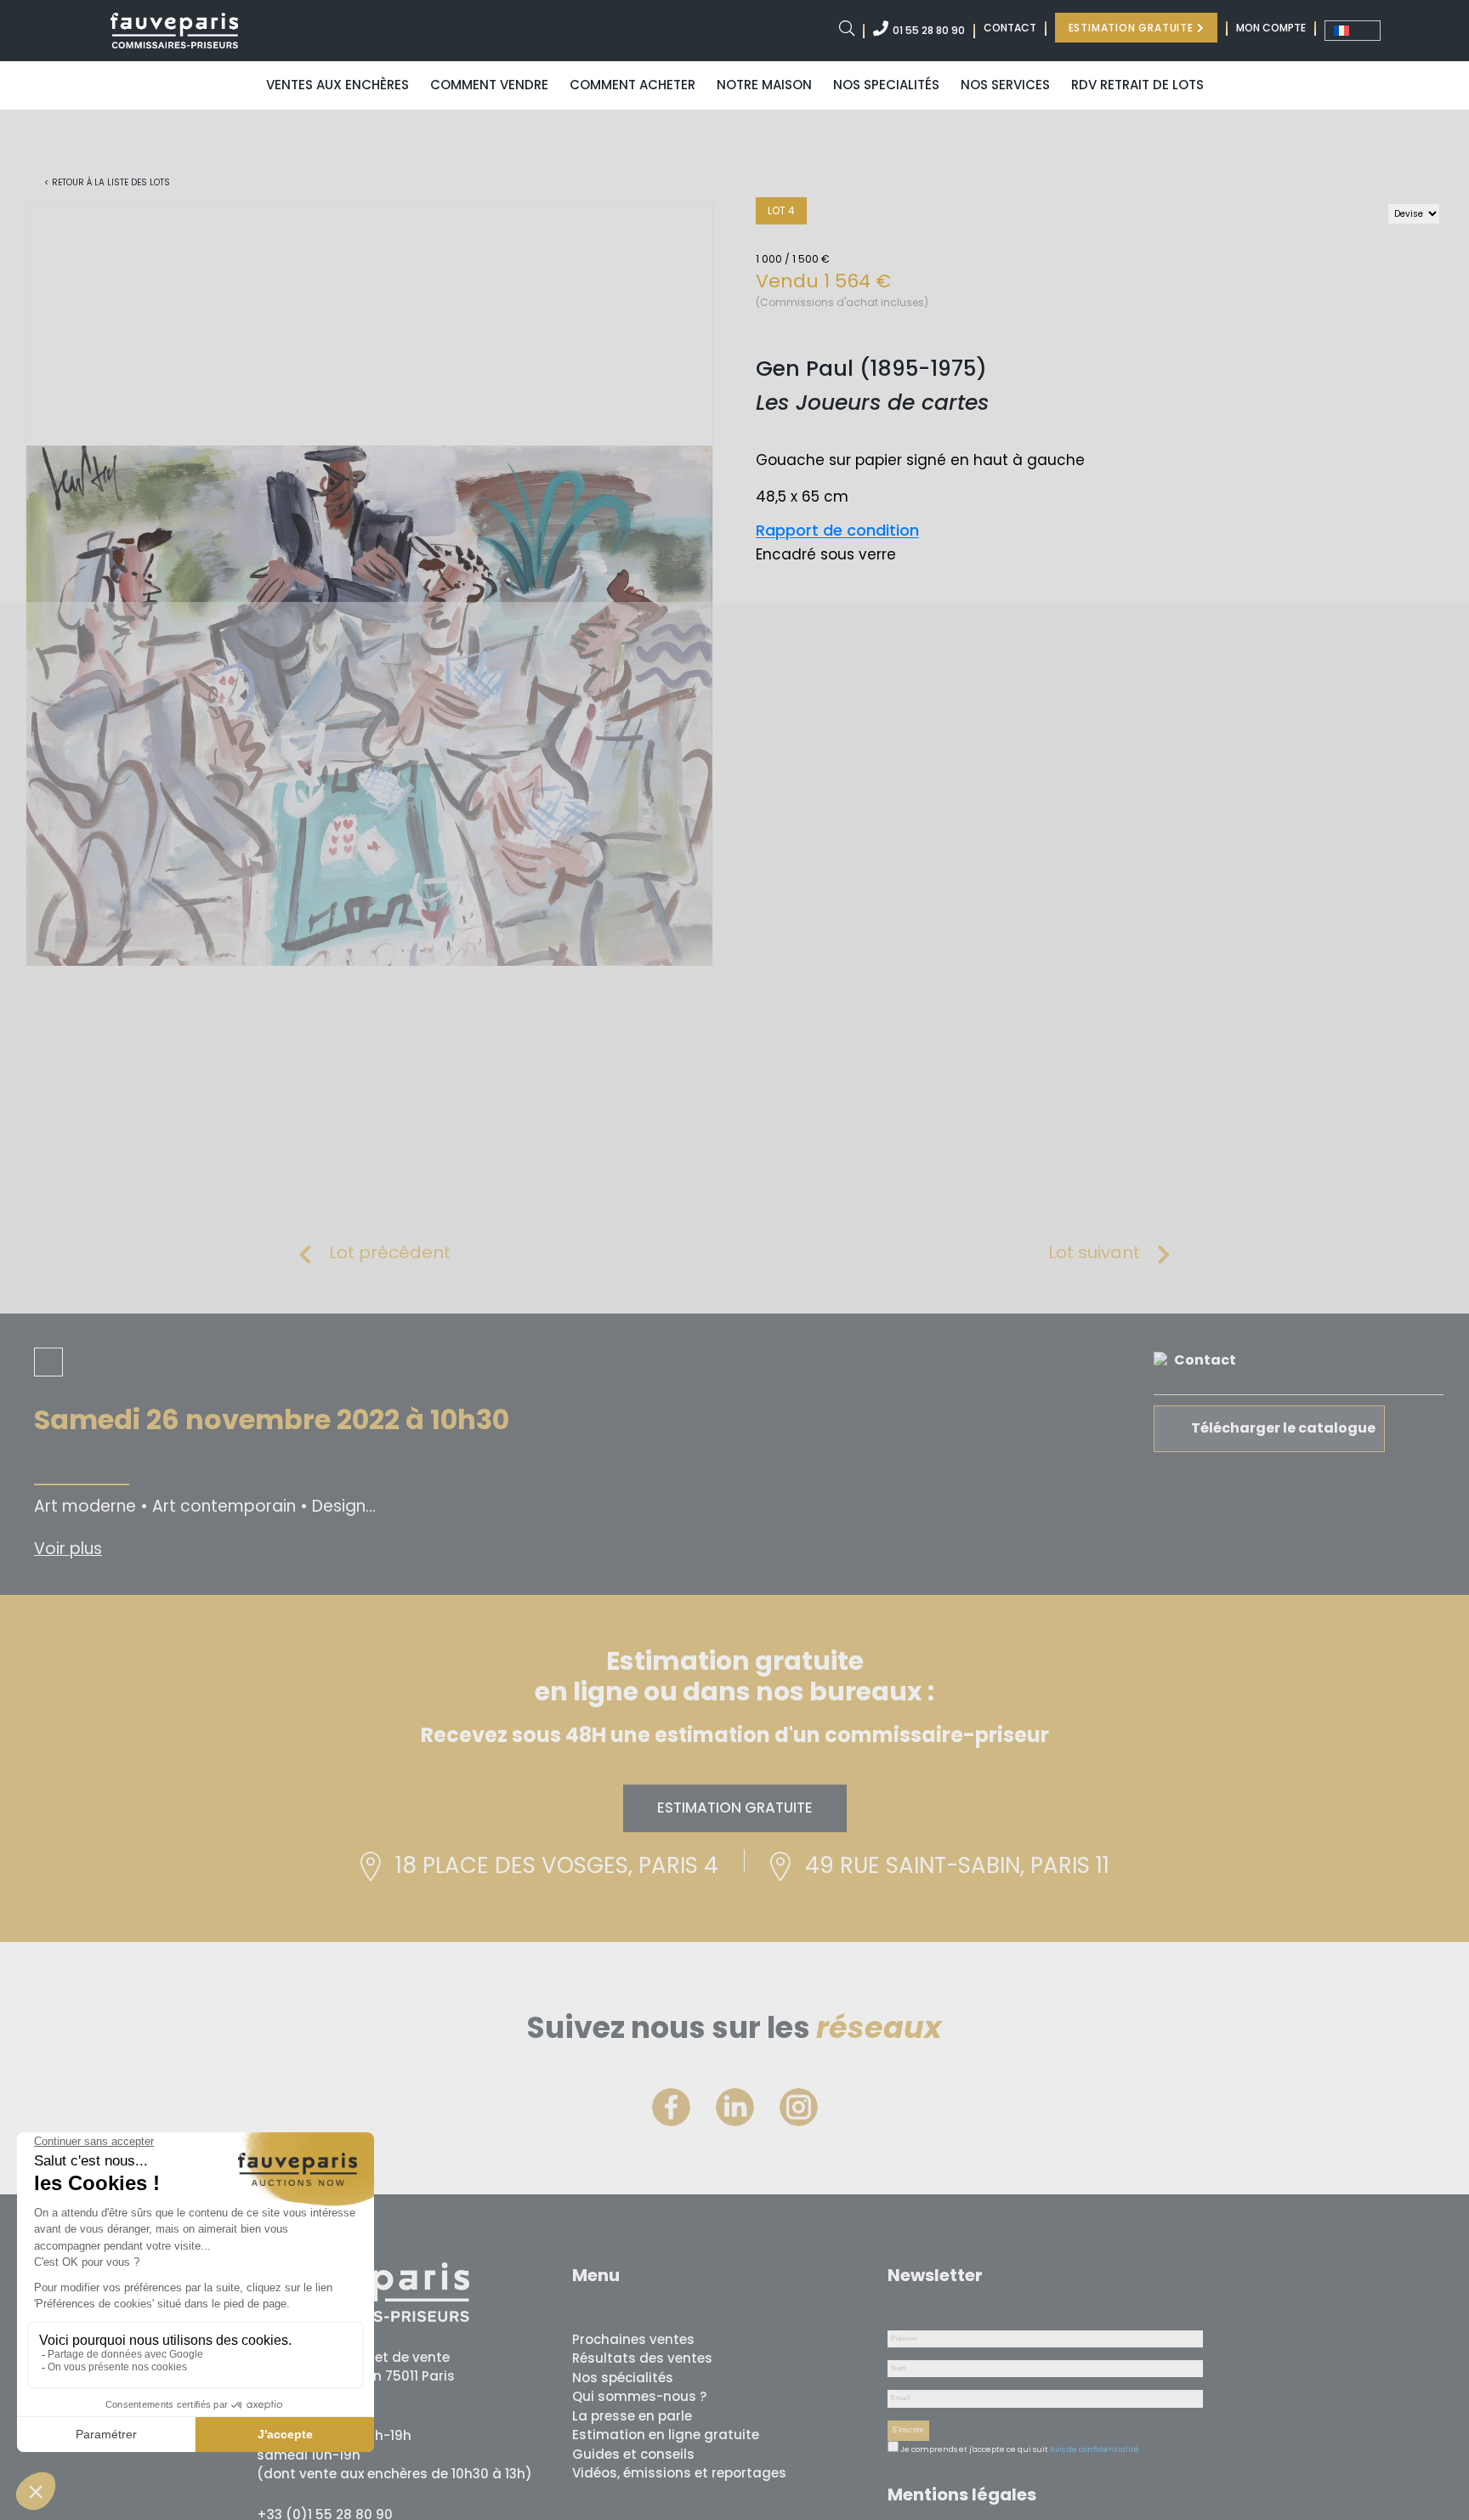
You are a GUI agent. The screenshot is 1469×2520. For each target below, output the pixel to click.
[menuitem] (1353, 31)
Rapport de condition (837, 530)
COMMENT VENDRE (489, 85)
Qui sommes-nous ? (639, 2396)
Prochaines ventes (633, 2339)
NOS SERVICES (1005, 85)
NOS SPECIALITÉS (886, 85)
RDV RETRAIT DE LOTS (1137, 85)
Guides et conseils (633, 2454)
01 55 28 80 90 (929, 30)
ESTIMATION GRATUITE (1133, 28)
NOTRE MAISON (764, 85)
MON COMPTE (1271, 28)
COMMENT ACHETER (632, 85)
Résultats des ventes (642, 2358)
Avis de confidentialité (1095, 2449)
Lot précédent (390, 1252)
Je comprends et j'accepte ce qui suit (973, 2449)
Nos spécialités (623, 2378)
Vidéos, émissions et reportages (679, 2473)
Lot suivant (1094, 1252)
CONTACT (1010, 28)
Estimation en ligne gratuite (666, 2435)
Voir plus (68, 1549)
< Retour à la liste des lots (107, 182)
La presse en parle (632, 2416)
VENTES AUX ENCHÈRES (337, 85)
